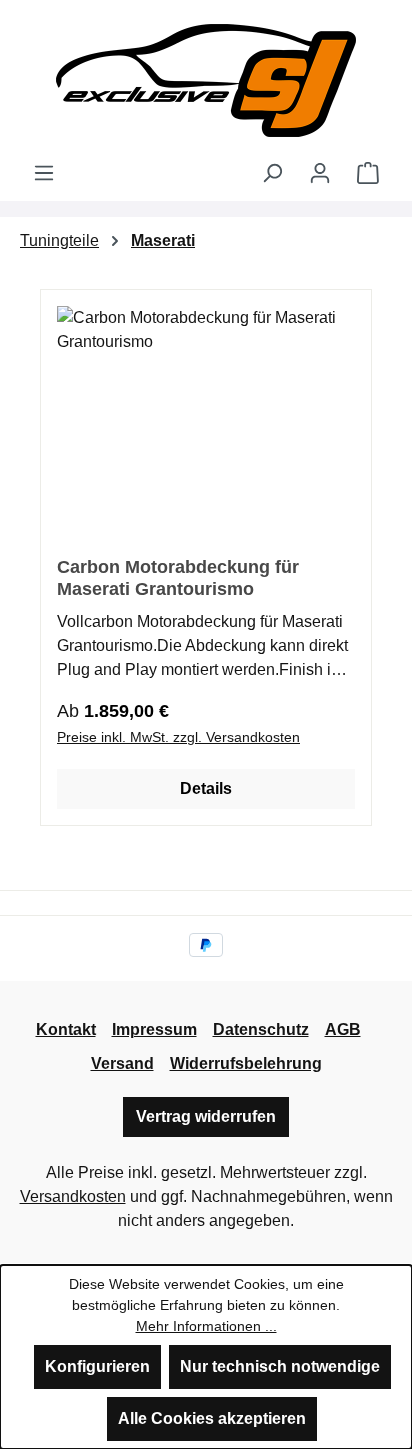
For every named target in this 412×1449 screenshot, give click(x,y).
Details (206, 788)
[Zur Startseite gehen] (206, 80)
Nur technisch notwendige (280, 1366)
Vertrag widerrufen (206, 1116)
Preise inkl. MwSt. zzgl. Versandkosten (178, 737)
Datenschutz (261, 1029)
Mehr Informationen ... (206, 1326)
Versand (122, 1063)
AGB (343, 1029)
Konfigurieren (97, 1366)
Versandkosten (73, 1196)
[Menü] (44, 173)
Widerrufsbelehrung (246, 1063)
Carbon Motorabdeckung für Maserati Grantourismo (178, 578)
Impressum (154, 1029)
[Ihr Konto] (320, 173)
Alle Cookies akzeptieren (212, 1418)
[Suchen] (272, 173)
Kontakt (66, 1029)
